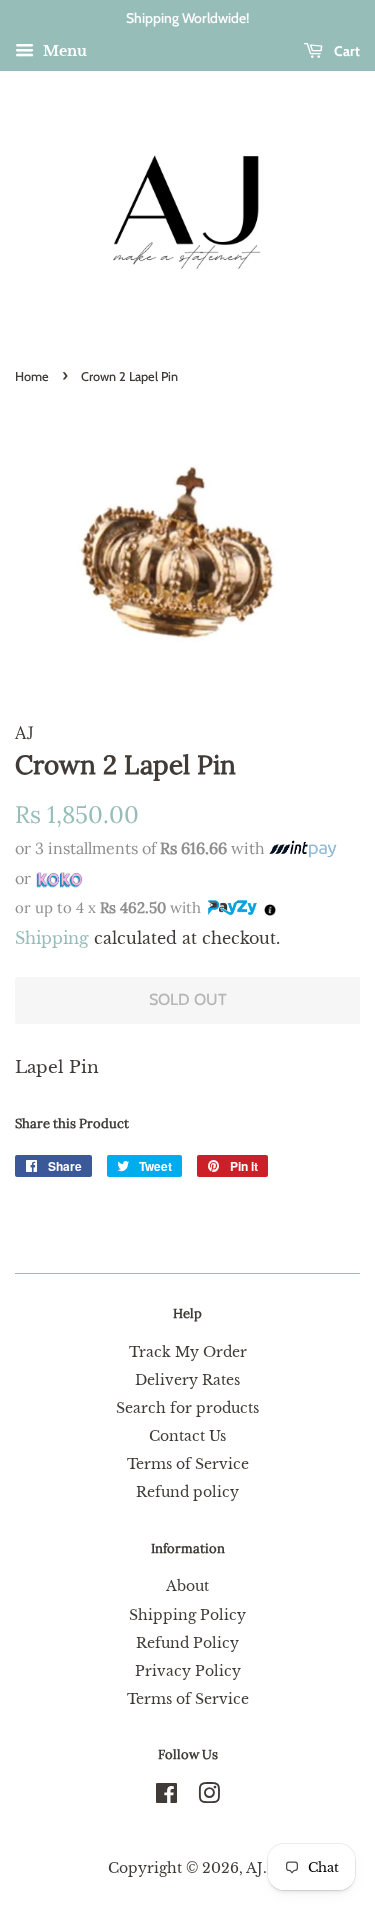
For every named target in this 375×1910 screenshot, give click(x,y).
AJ (254, 1868)
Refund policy (187, 1492)
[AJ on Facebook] (166, 1797)
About (187, 1586)
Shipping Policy (187, 1615)
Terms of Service (188, 1464)
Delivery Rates (187, 1380)
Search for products (187, 1408)
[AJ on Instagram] (209, 1797)
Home (32, 376)
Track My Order (188, 1352)
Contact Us (187, 1436)
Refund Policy (187, 1643)
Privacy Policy (188, 1671)
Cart (345, 51)
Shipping (52, 938)
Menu (63, 51)
